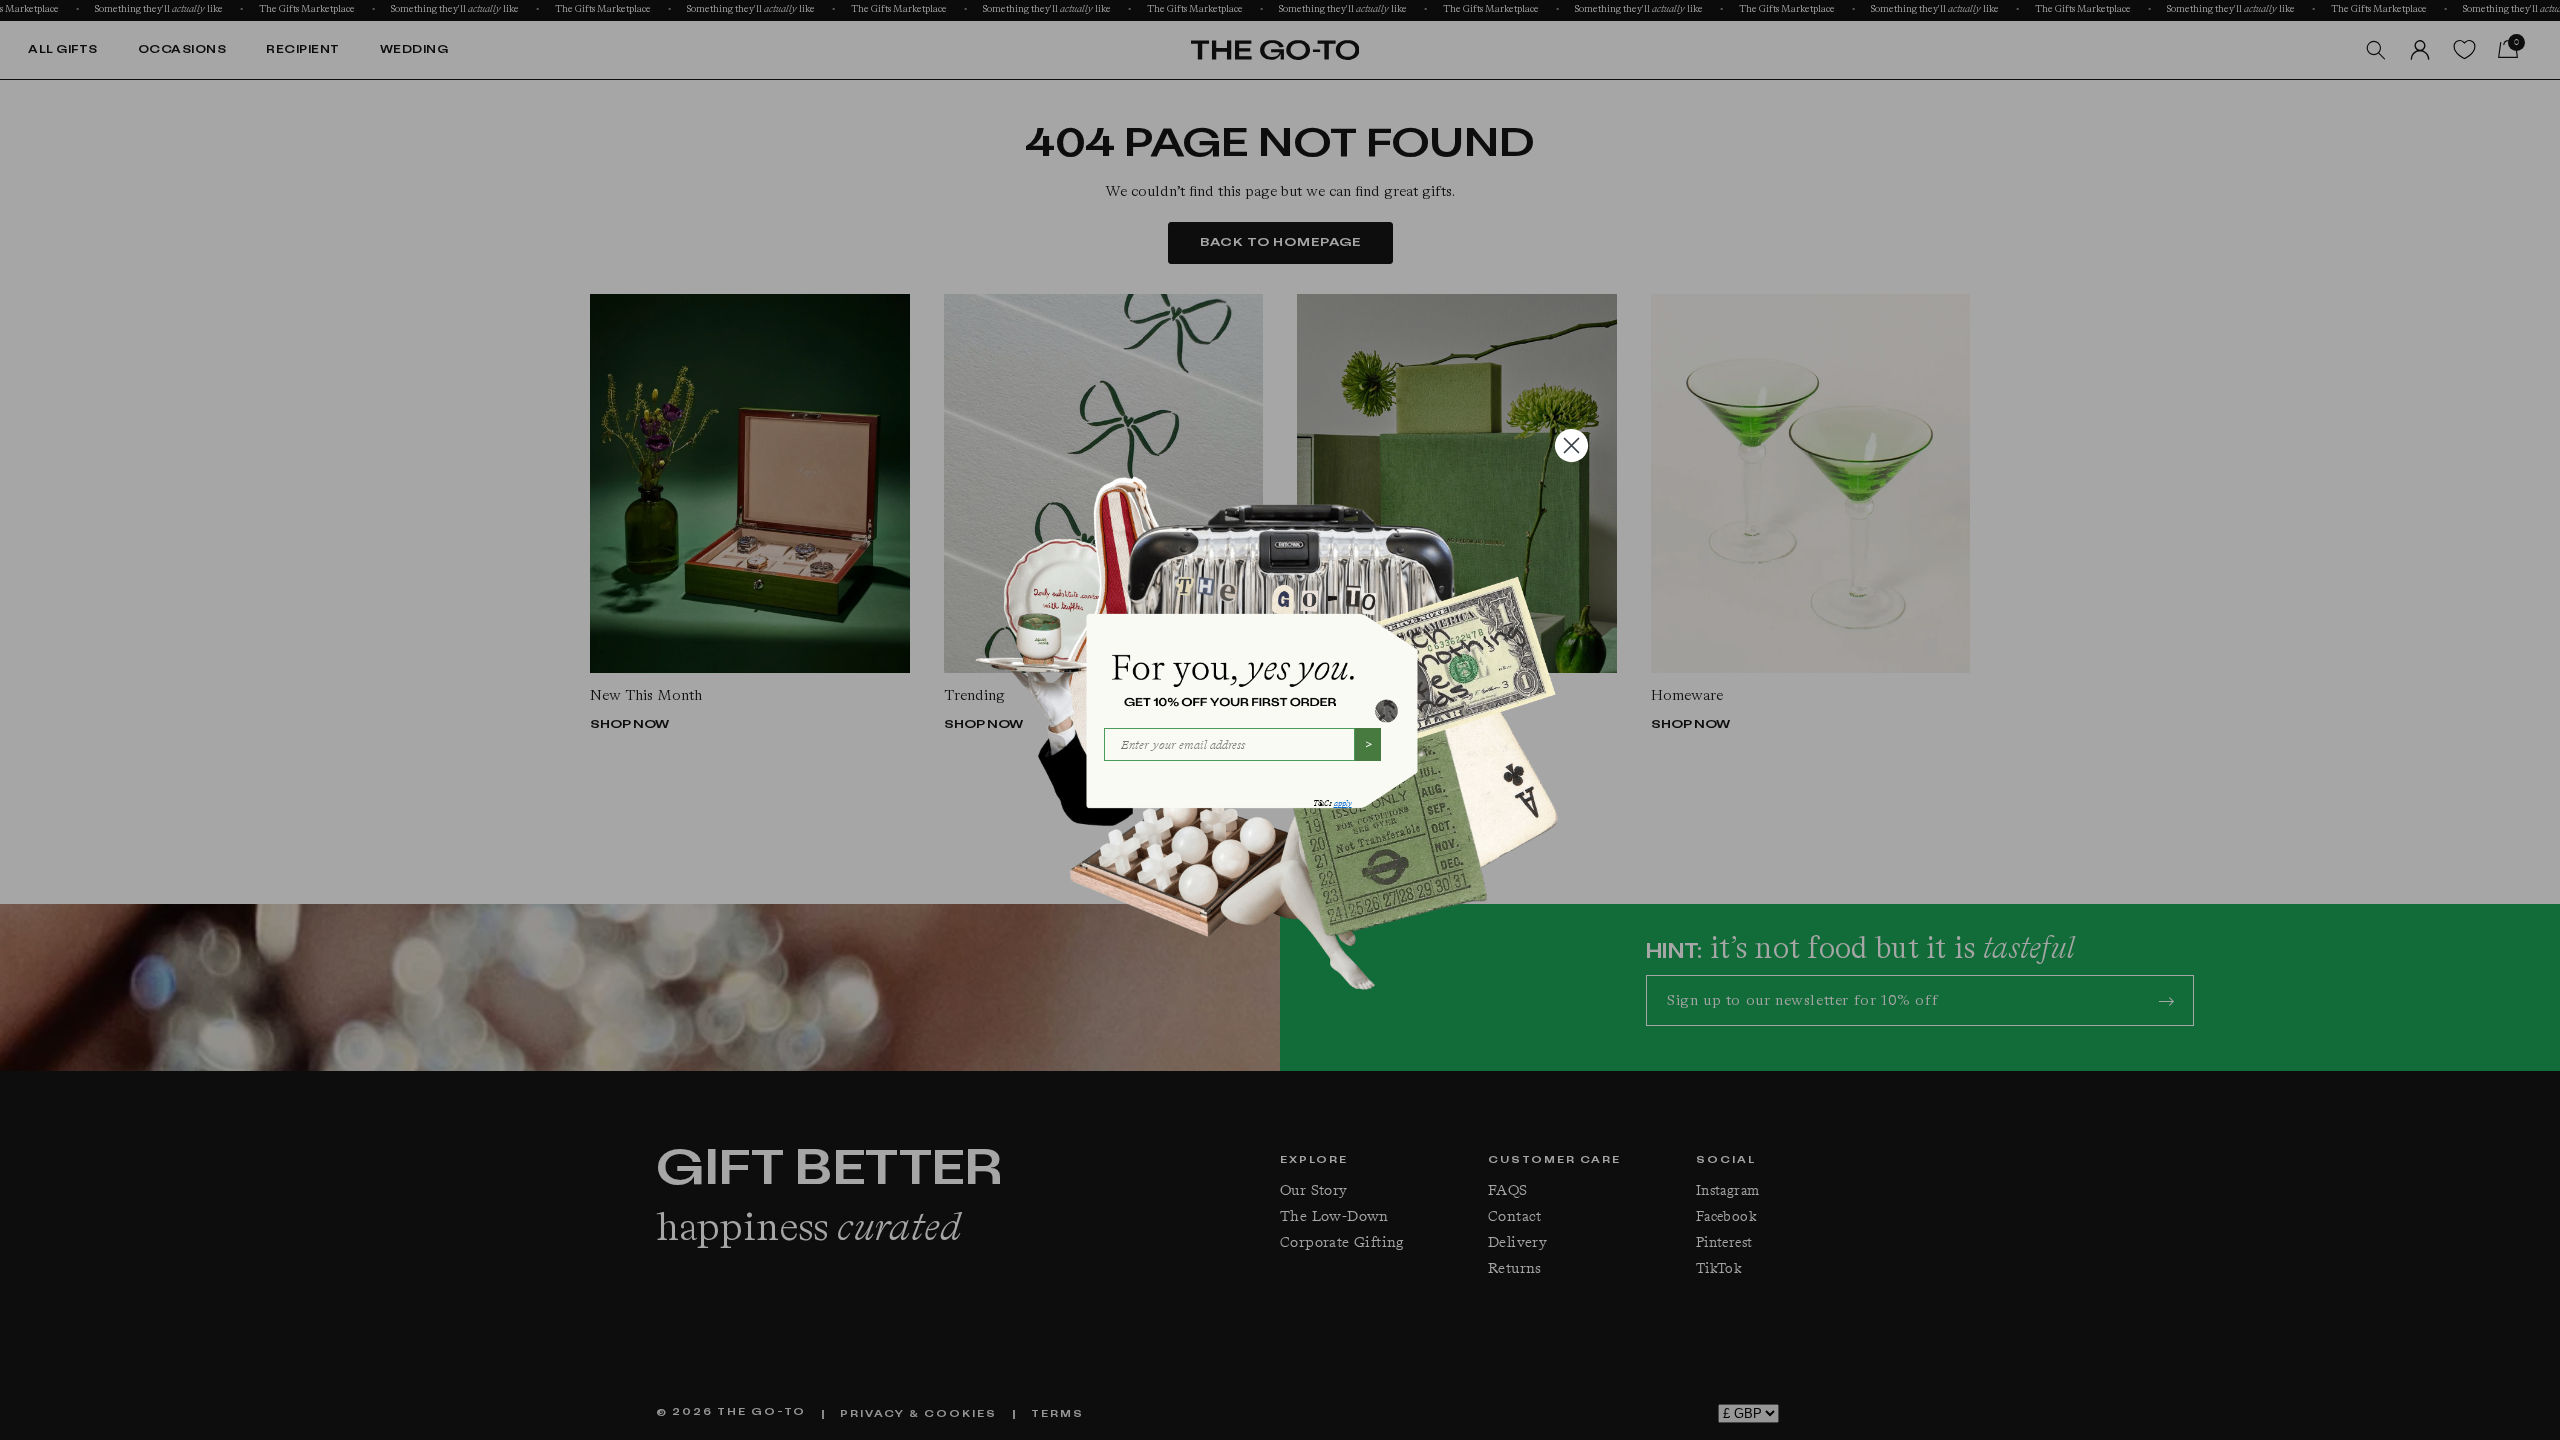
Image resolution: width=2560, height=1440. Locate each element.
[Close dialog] (1571, 445)
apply (1343, 803)
